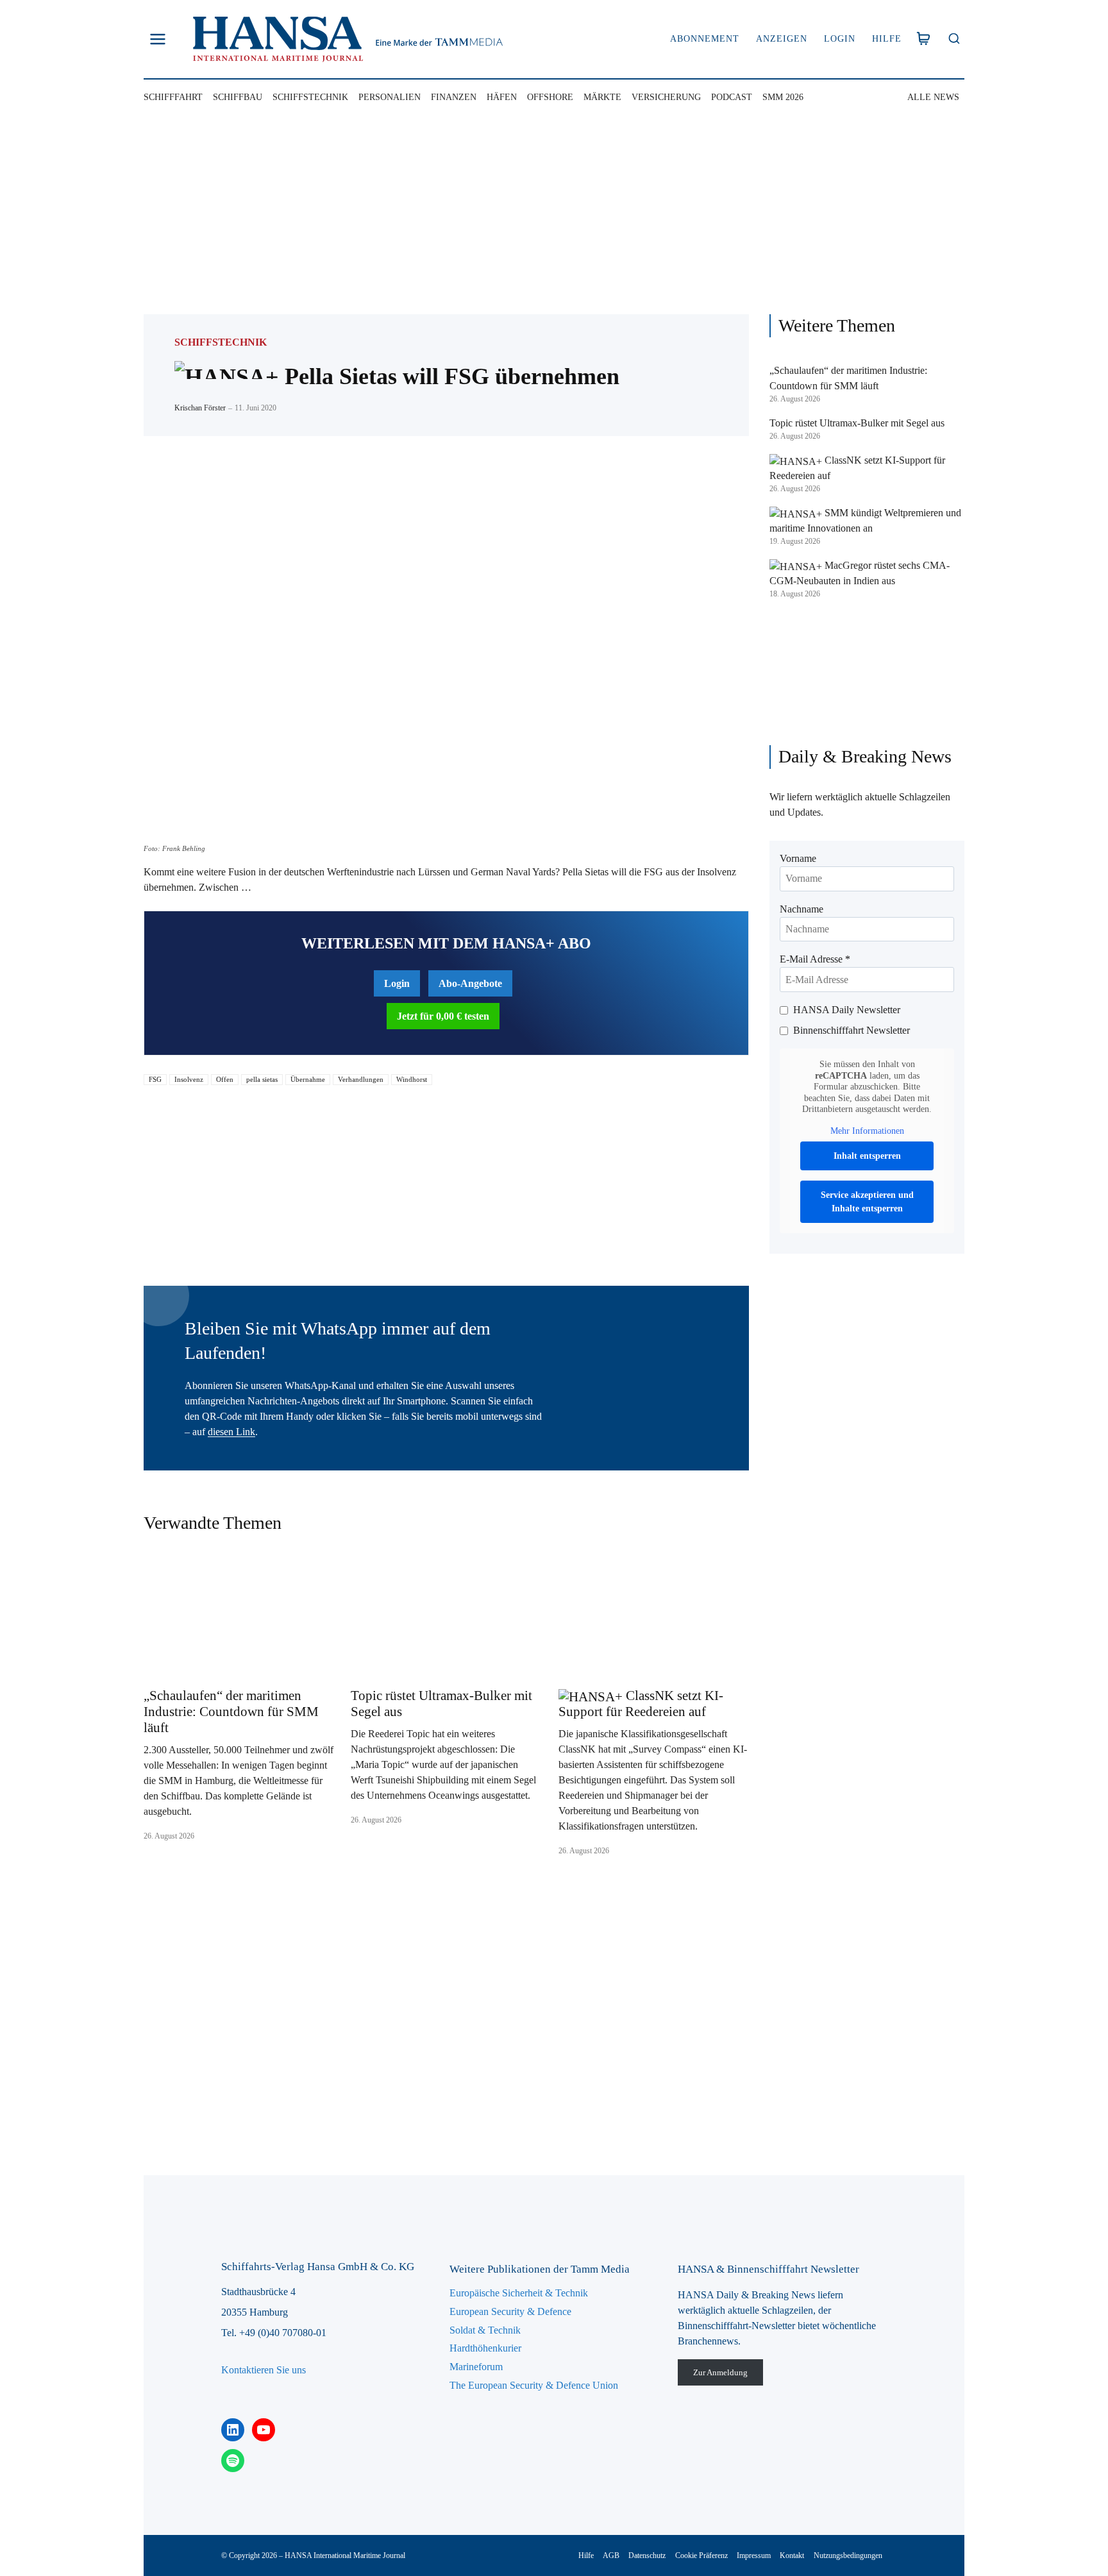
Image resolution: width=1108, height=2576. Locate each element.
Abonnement (705, 39)
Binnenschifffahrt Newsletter (852, 1030)
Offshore (550, 97)
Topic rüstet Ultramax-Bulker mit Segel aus (441, 1704)
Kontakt (792, 2555)
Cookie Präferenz (701, 2555)
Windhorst (412, 1079)
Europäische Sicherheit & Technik (519, 2293)
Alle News (933, 97)
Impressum (754, 2555)
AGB (611, 2555)
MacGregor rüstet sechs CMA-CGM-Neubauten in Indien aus (860, 573)
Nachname (802, 909)
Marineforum (476, 2367)
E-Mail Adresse (815, 959)
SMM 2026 (783, 97)
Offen (225, 1079)
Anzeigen (782, 39)
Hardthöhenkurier (485, 2348)
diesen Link (231, 1432)
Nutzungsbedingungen (848, 2555)
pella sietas (262, 1079)
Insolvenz (189, 1079)
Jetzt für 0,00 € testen (443, 1016)
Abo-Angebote (470, 983)
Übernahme (308, 1079)
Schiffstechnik (310, 97)
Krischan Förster (200, 408)
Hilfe (887, 39)
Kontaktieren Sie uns (264, 2370)
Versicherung (666, 97)
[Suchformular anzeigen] (954, 39)
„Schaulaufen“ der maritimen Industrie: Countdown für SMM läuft (231, 1712)
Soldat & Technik (485, 2330)
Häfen (502, 97)
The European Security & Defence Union (534, 2385)
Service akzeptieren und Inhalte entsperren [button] (867, 1202)
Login (840, 39)
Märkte (602, 97)
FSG (155, 1079)
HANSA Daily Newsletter (847, 1010)
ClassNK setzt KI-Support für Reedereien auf (641, 1704)
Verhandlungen (361, 1079)
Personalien (390, 97)
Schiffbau (238, 97)
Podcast (732, 97)
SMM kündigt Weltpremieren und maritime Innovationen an (865, 520)
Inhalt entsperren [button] (867, 1156)
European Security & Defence (510, 2311)
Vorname (798, 858)
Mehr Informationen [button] (867, 1131)
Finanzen (454, 97)
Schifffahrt (173, 97)
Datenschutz (647, 2555)
